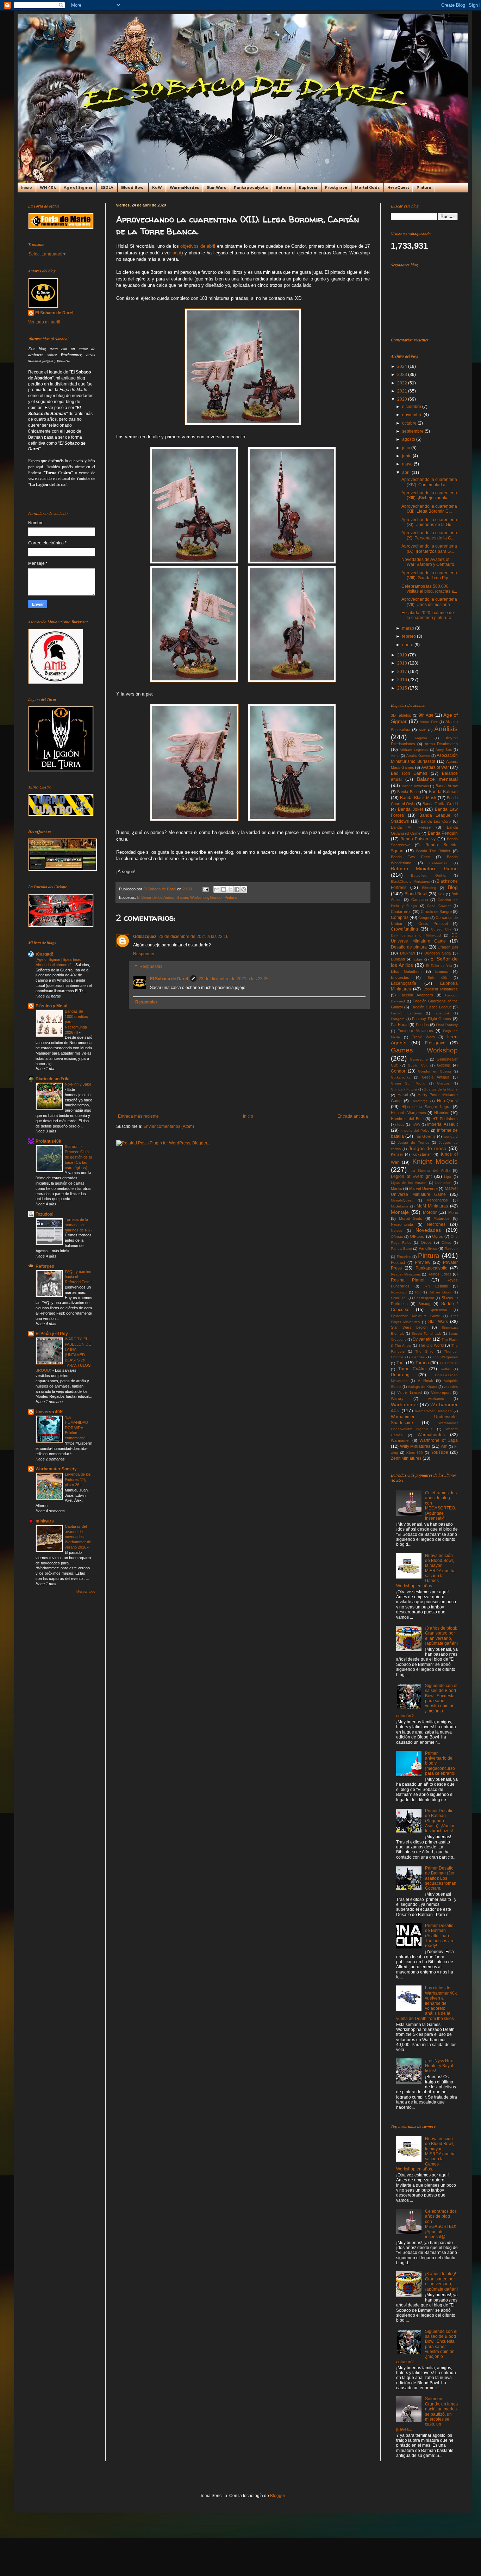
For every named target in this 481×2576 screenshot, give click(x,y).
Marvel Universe (423, 1188)
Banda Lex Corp (436, 821)
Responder (144, 954)
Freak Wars (423, 1037)
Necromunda (402, 1224)
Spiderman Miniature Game (416, 1316)
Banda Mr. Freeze (411, 827)
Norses (396, 1231)
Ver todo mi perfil (44, 322)
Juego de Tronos (414, 1142)
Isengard (451, 1136)
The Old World (431, 1345)
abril (407, 472)
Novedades (428, 1230)
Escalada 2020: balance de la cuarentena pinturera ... (429, 615)
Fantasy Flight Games (432, 1019)
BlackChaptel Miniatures (410, 881)
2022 (403, 383)
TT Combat (449, 1363)
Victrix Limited (410, 1392)
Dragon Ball (448, 947)
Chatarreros (401, 912)
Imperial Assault (442, 1124)
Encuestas (400, 977)
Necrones (436, 1224)
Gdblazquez (145, 937)
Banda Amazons (415, 786)
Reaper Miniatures (406, 1274)
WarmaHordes (184, 188)
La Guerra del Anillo (430, 1170)
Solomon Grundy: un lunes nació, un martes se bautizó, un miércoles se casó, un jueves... (427, 2414)
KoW (157, 188)
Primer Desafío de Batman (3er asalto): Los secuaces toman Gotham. (441, 1878)
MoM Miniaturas (432, 1206)
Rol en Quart (440, 1292)
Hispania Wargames (408, 1113)
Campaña (420, 900)
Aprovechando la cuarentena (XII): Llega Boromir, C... (429, 509)
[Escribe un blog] (224, 889)
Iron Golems (425, 1136)
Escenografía (404, 983)
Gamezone (419, 1059)
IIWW (416, 1125)
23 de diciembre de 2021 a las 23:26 (234, 979)
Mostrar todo (86, 1592)
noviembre (413, 415)
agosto (409, 439)
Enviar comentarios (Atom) (169, 1126)
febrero (410, 636)
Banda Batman (443, 792)
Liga (448, 1177)
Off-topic (417, 1236)
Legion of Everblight (411, 1176)
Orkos (446, 1243)
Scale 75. (399, 1298)
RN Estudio (436, 1286)
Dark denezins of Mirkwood (416, 935)
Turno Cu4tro (412, 1369)
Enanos (442, 971)
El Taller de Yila (439, 966)
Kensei (397, 1154)
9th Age (426, 715)
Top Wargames (445, 1357)
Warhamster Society (56, 1469)
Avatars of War (435, 767)
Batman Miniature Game (424, 869)
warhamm (436, 1399)
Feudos (422, 1025)
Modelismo (399, 1206)
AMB (423, 730)
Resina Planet (408, 1280)
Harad (403, 1095)
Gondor (216, 897)
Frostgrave (336, 188)
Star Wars (216, 188)
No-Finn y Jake (78, 1084)
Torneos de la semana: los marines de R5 (78, 1225)
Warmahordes (431, 1435)
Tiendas (418, 1357)
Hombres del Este (407, 1119)
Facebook (442, 1013)
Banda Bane (408, 792)
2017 (403, 672)
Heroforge (420, 1101)
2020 (403, 399)
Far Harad (400, 1025)
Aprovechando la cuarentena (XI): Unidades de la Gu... (429, 522)
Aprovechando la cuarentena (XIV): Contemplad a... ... (429, 482)
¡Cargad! (44, 954)
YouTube (440, 1452)
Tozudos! (45, 1214)
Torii (401, 1363)
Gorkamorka (401, 1077)
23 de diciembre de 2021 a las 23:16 (193, 937)
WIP (444, 1447)
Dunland (398, 959)
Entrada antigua (353, 1116)
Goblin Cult (418, 1065)
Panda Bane (401, 1249)
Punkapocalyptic (251, 188)
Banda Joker (411, 809)
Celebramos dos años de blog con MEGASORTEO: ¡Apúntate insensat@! (441, 1506)
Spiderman (438, 1310)
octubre (410, 423)
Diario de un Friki (52, 1079)
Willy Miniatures (415, 1446)
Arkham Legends (414, 750)
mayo (408, 464)
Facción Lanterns (406, 1013)
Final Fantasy (447, 1025)
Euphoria (308, 188)
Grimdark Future (404, 1089)
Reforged (45, 1266)
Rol (418, 1292)
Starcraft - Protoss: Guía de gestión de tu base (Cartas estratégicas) (78, 1157)
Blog (453, 887)
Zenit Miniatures (406, 1458)
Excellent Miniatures (440, 989)
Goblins (443, 1065)
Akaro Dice (429, 722)
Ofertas (397, 1237)
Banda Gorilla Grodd (440, 804)
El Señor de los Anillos (156, 897)
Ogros (438, 1236)
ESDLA (107, 188)
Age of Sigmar (78, 188)
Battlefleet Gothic (428, 875)
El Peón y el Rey (52, 1334)
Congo (424, 918)
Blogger (277, 2496)
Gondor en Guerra (434, 1071)
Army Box (444, 750)
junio (407, 456)
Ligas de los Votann (409, 1183)
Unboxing (400, 1375)
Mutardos (442, 1218)
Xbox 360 (415, 1453)
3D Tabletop (401, 715)
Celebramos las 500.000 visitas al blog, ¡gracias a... (429, 589)
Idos (401, 1125)
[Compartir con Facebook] (237, 889)
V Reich (425, 1380)
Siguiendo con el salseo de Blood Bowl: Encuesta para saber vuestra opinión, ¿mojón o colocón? (427, 1701)
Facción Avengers (416, 995)
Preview (423, 1262)
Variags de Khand (422, 1387)
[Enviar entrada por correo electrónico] (205, 889)
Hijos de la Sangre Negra (426, 1107)
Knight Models (435, 1162)
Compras (400, 918)
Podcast (398, 1262)
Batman (283, 188)
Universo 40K (49, 1412)
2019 (403, 655)
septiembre (413, 431)
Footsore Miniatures (415, 1031)
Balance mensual (437, 779)
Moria (453, 1212)
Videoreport (441, 1392)
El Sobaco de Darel (169, 979)
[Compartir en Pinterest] (244, 889)
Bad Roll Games (409, 773)
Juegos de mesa (428, 1148)
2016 (403, 680)
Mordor (430, 1212)
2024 (403, 366)
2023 (403, 375)
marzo (409, 628)
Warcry (397, 1398)
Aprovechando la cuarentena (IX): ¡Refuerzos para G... (429, 549)
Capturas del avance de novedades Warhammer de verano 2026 (78, 1537)
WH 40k (48, 188)
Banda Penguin (443, 833)
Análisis (446, 729)
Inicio (27, 188)
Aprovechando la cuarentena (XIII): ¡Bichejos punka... (429, 495)
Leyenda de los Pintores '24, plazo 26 (78, 1479)
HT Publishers (445, 1119)
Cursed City (441, 929)
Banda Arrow (447, 786)
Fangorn (398, 1019)
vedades (451, 1387)
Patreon (451, 1249)
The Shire (424, 1351)
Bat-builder (438, 863)
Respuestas (151, 966)
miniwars (45, 1521)
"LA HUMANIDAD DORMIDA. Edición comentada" (76, 1428)
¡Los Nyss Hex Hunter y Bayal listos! (439, 2066)
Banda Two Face (410, 857)
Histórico (442, 1113)
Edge (418, 959)
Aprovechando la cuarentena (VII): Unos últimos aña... (429, 602)
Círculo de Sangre (436, 912)
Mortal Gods (367, 188)
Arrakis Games (418, 756)
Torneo (422, 1363)
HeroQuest (398, 188)
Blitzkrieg (429, 888)
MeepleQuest (402, 1200)
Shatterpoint (424, 1298)
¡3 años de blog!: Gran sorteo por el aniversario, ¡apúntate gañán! (441, 1636)
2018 (403, 663)
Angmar (421, 738)
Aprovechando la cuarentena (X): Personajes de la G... (429, 535)
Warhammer (405, 1404)
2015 (403, 688)
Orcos (426, 1242)
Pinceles (404, 1257)
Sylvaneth (422, 1339)
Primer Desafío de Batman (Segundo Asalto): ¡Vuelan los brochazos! (440, 1821)
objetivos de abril (198, 246)
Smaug (424, 1304)
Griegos (443, 1083)
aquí (177, 253)
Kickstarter (422, 1154)
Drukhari (407, 953)
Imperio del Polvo (415, 1131)
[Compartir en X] (230, 889)
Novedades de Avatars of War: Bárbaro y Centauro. (428, 562)
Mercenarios (437, 1200)
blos (441, 894)
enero (408, 645)
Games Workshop (192, 897)
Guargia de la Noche (441, 1089)
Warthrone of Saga (439, 1440)
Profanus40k (48, 1141)
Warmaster (400, 1440)
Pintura (424, 188)
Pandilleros (428, 1248)
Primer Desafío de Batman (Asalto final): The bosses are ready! (440, 1936)
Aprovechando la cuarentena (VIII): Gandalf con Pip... (429, 575)
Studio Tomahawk (426, 1333)
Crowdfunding (404, 929)
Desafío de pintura (409, 947)
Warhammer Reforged (433, 1411)
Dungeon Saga (438, 953)
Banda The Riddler (433, 851)
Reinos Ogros (440, 1274)
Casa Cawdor (439, 906)
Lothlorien (443, 1183)
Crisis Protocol (433, 923)
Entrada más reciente (138, 1116)
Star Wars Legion (409, 1327)
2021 (403, 391)
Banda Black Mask (418, 798)
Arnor (395, 756)
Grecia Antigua (436, 1077)
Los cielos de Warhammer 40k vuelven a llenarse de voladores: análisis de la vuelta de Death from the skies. (426, 2003)
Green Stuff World (408, 1083)
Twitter (445, 1369)
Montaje (400, 1212)
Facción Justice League (431, 1007)
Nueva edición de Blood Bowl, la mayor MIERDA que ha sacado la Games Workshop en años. (426, 1571)
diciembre (412, 407)
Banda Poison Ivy (418, 839)
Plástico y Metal (51, 1006)
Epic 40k (437, 978)
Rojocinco (399, 1292)
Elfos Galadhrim (406, 971)
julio (407, 448)
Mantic (396, 1188)
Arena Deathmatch (441, 744)
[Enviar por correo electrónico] (217, 889)
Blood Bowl (133, 188)
